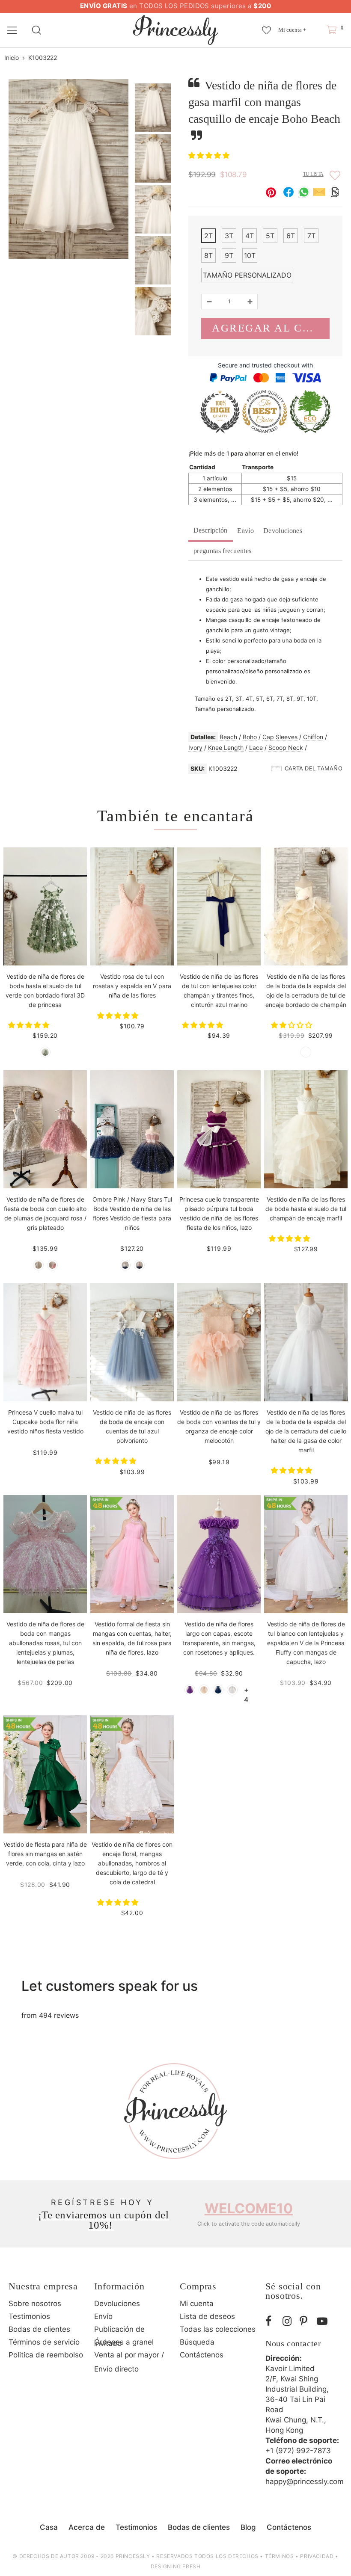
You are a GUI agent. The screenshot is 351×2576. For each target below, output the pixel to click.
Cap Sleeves (280, 737)
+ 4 (246, 1690)
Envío (246, 531)
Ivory (195, 748)
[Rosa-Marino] (139, 1265)
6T (291, 236)
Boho (250, 737)
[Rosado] (52, 1265)
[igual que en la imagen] (45, 1052)
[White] (232, 1690)
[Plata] (38, 1265)
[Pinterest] (306, 2321)
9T (229, 255)
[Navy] (218, 1690)
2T (208, 236)
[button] (210, 155)
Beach (228, 737)
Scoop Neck (286, 748)
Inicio (12, 58)
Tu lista (313, 174)
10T (250, 255)
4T (250, 236)
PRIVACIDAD (317, 2556)
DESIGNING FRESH (176, 2566)
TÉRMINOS (280, 2556)
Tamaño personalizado (247, 275)
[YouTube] (323, 2321)
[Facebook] (272, 2321)
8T (208, 255)
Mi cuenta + (292, 30)
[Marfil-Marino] (125, 1265)
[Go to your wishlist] (266, 26)
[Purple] (190, 1690)
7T (311, 236)
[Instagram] (289, 2321)
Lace (256, 748)
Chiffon (313, 737)
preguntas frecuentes (222, 551)
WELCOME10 (249, 2208)
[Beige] (204, 1690)
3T (229, 236)
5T (270, 236)
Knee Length (226, 748)
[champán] (306, 1052)
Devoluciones (283, 531)
